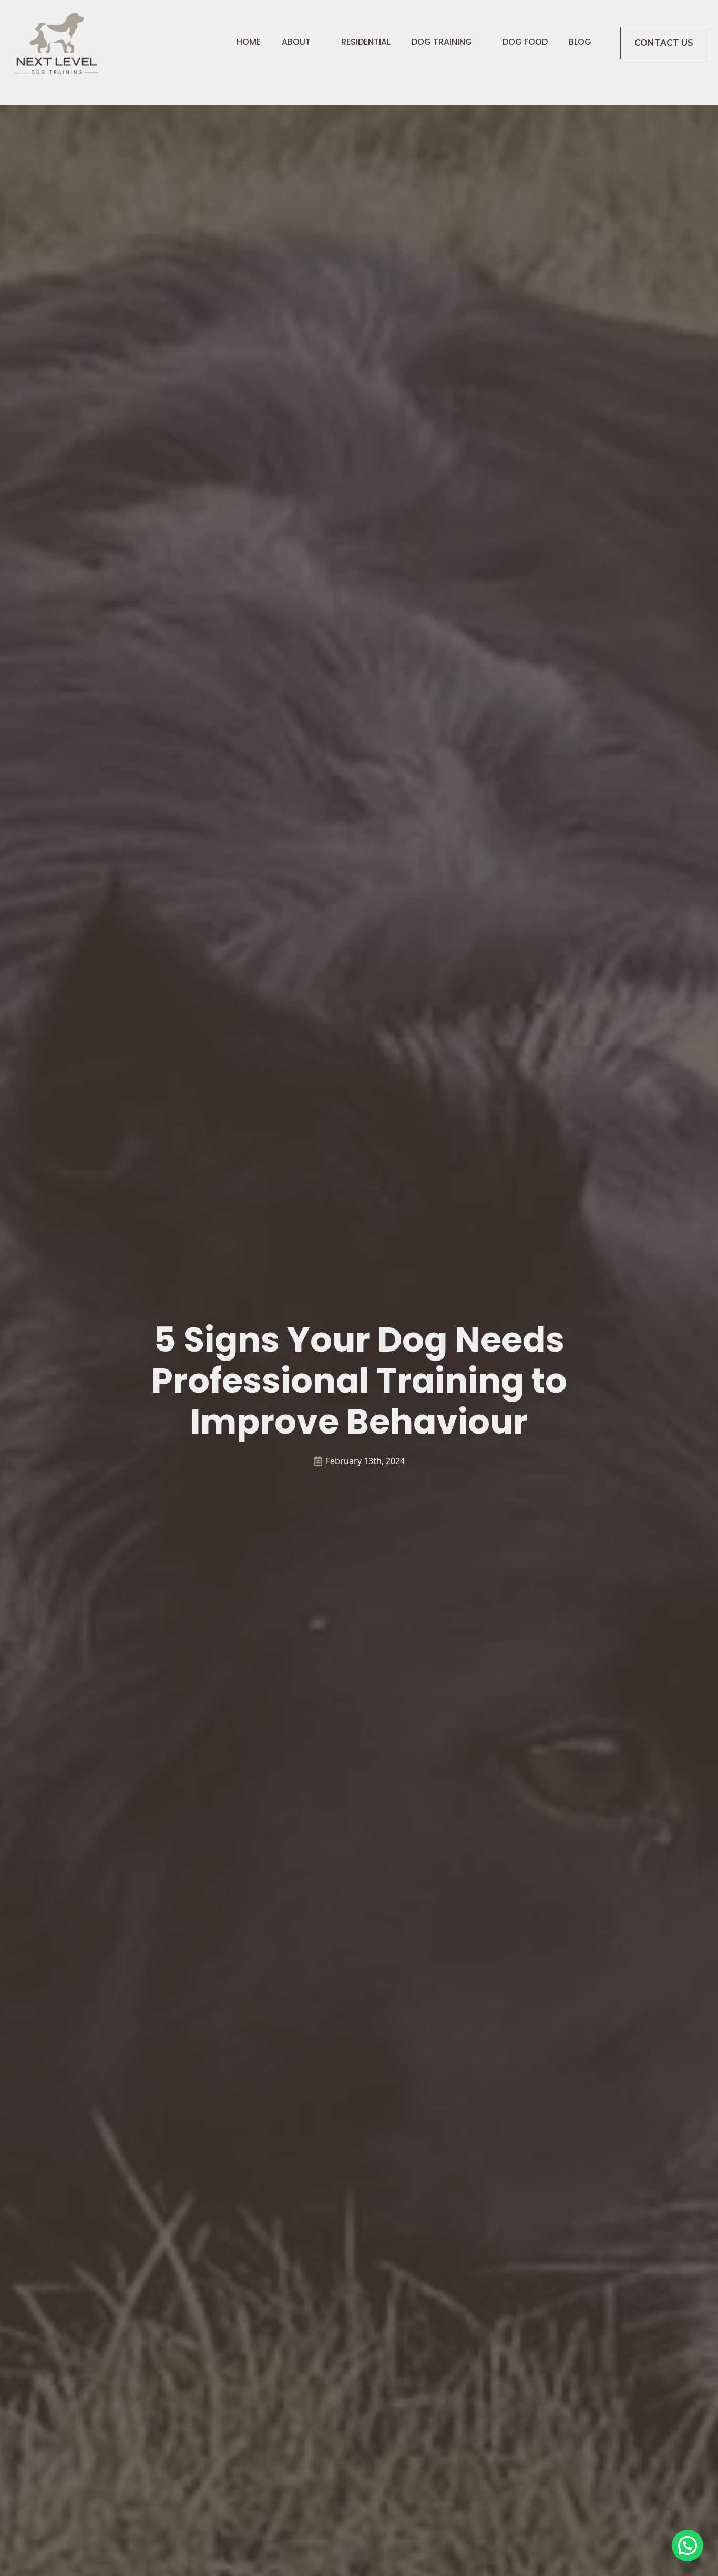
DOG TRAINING (442, 43)
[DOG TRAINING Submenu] (477, 43)
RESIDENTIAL (366, 43)
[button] (688, 2546)
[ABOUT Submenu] (315, 43)
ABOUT (296, 43)
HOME (249, 43)
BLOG (580, 43)
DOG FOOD (525, 43)
